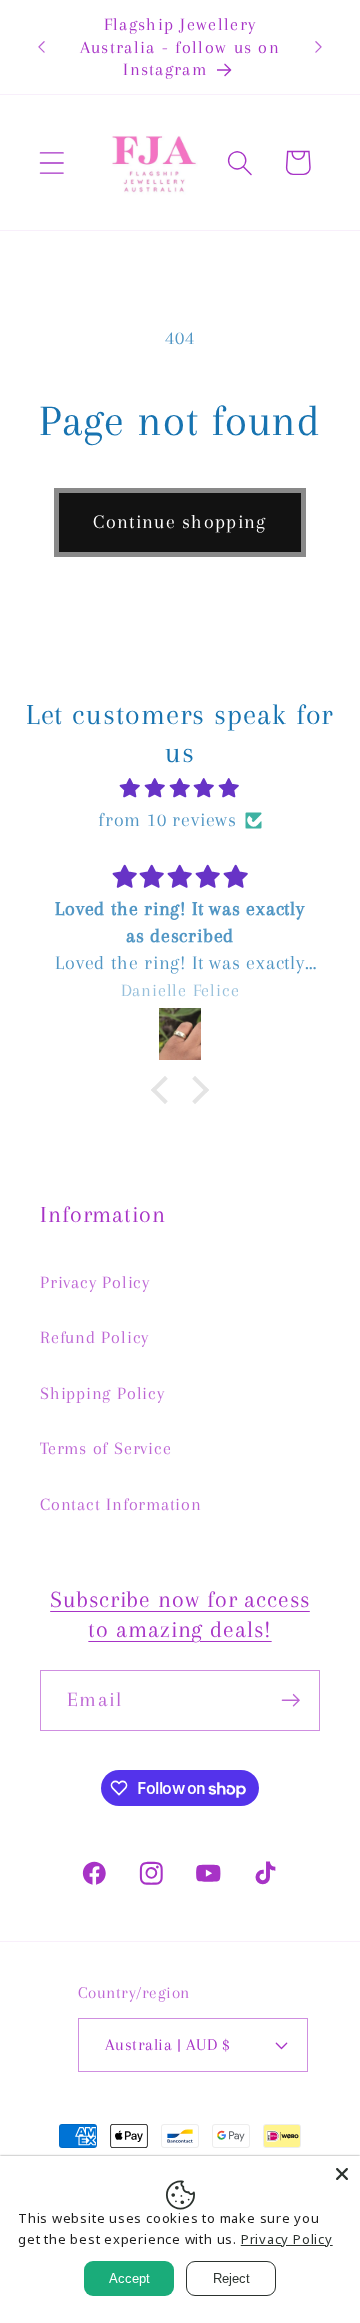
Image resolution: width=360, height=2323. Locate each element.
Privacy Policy (95, 1282)
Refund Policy (94, 1337)
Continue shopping (179, 521)
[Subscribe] (290, 1700)
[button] (51, 162)
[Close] (342, 2174)
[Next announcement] (319, 47)
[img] (180, 788)
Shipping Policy (102, 1393)
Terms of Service (105, 1448)
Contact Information (121, 1504)
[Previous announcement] (42, 47)
